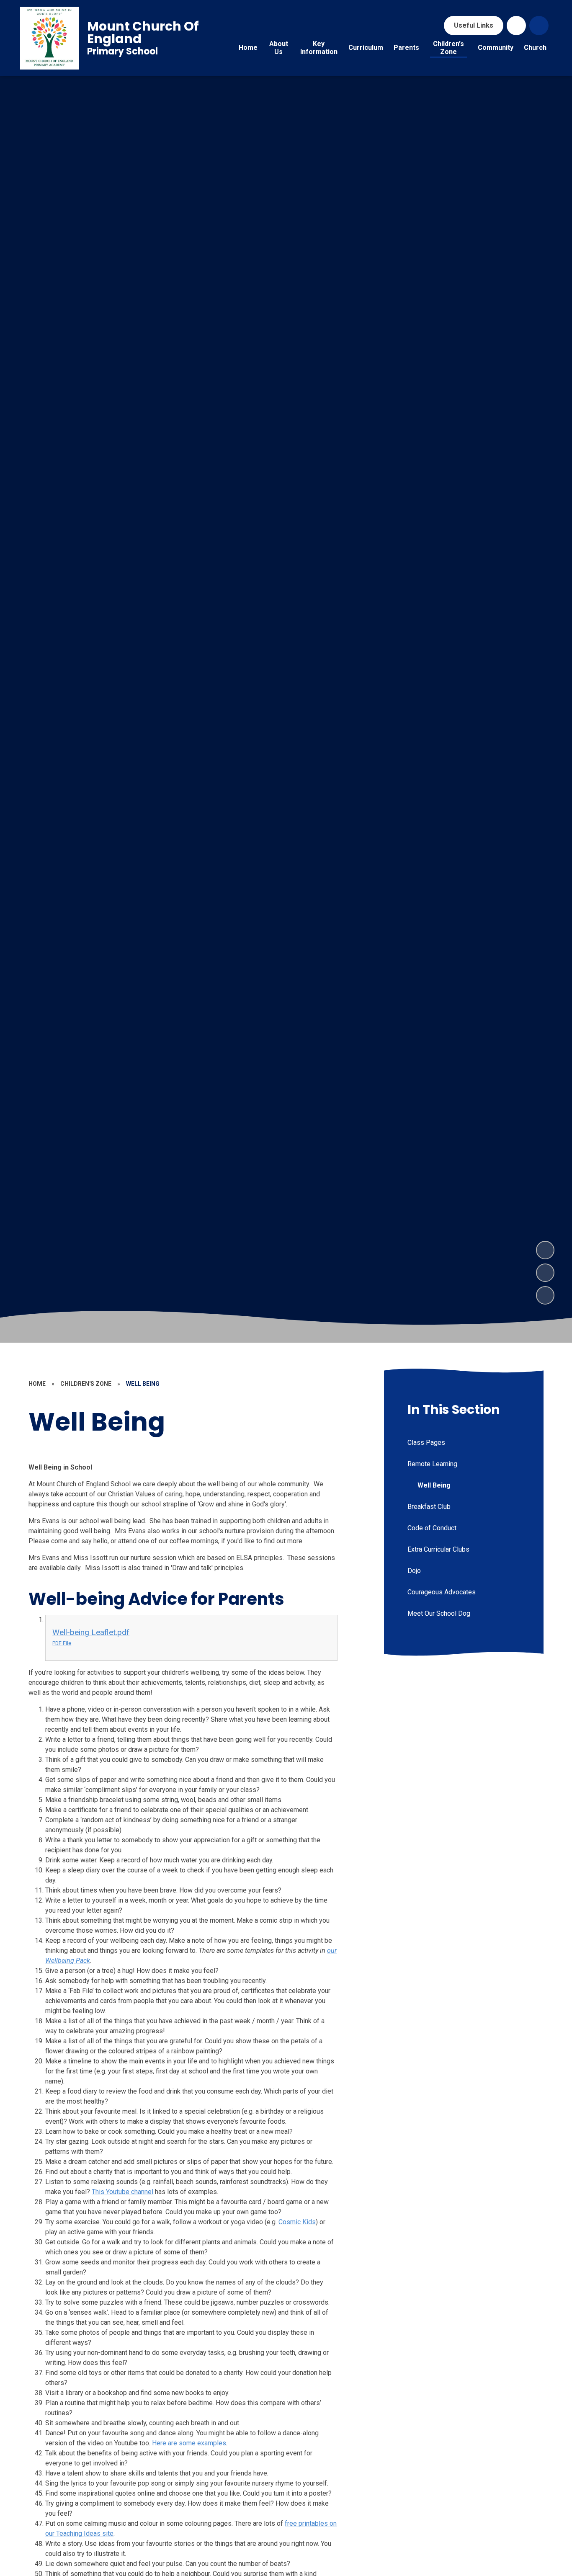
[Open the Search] (539, 26)
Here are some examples (189, 2443)
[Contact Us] (516, 26)
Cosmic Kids (297, 2222)
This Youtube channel (122, 2192)
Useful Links (474, 25)
